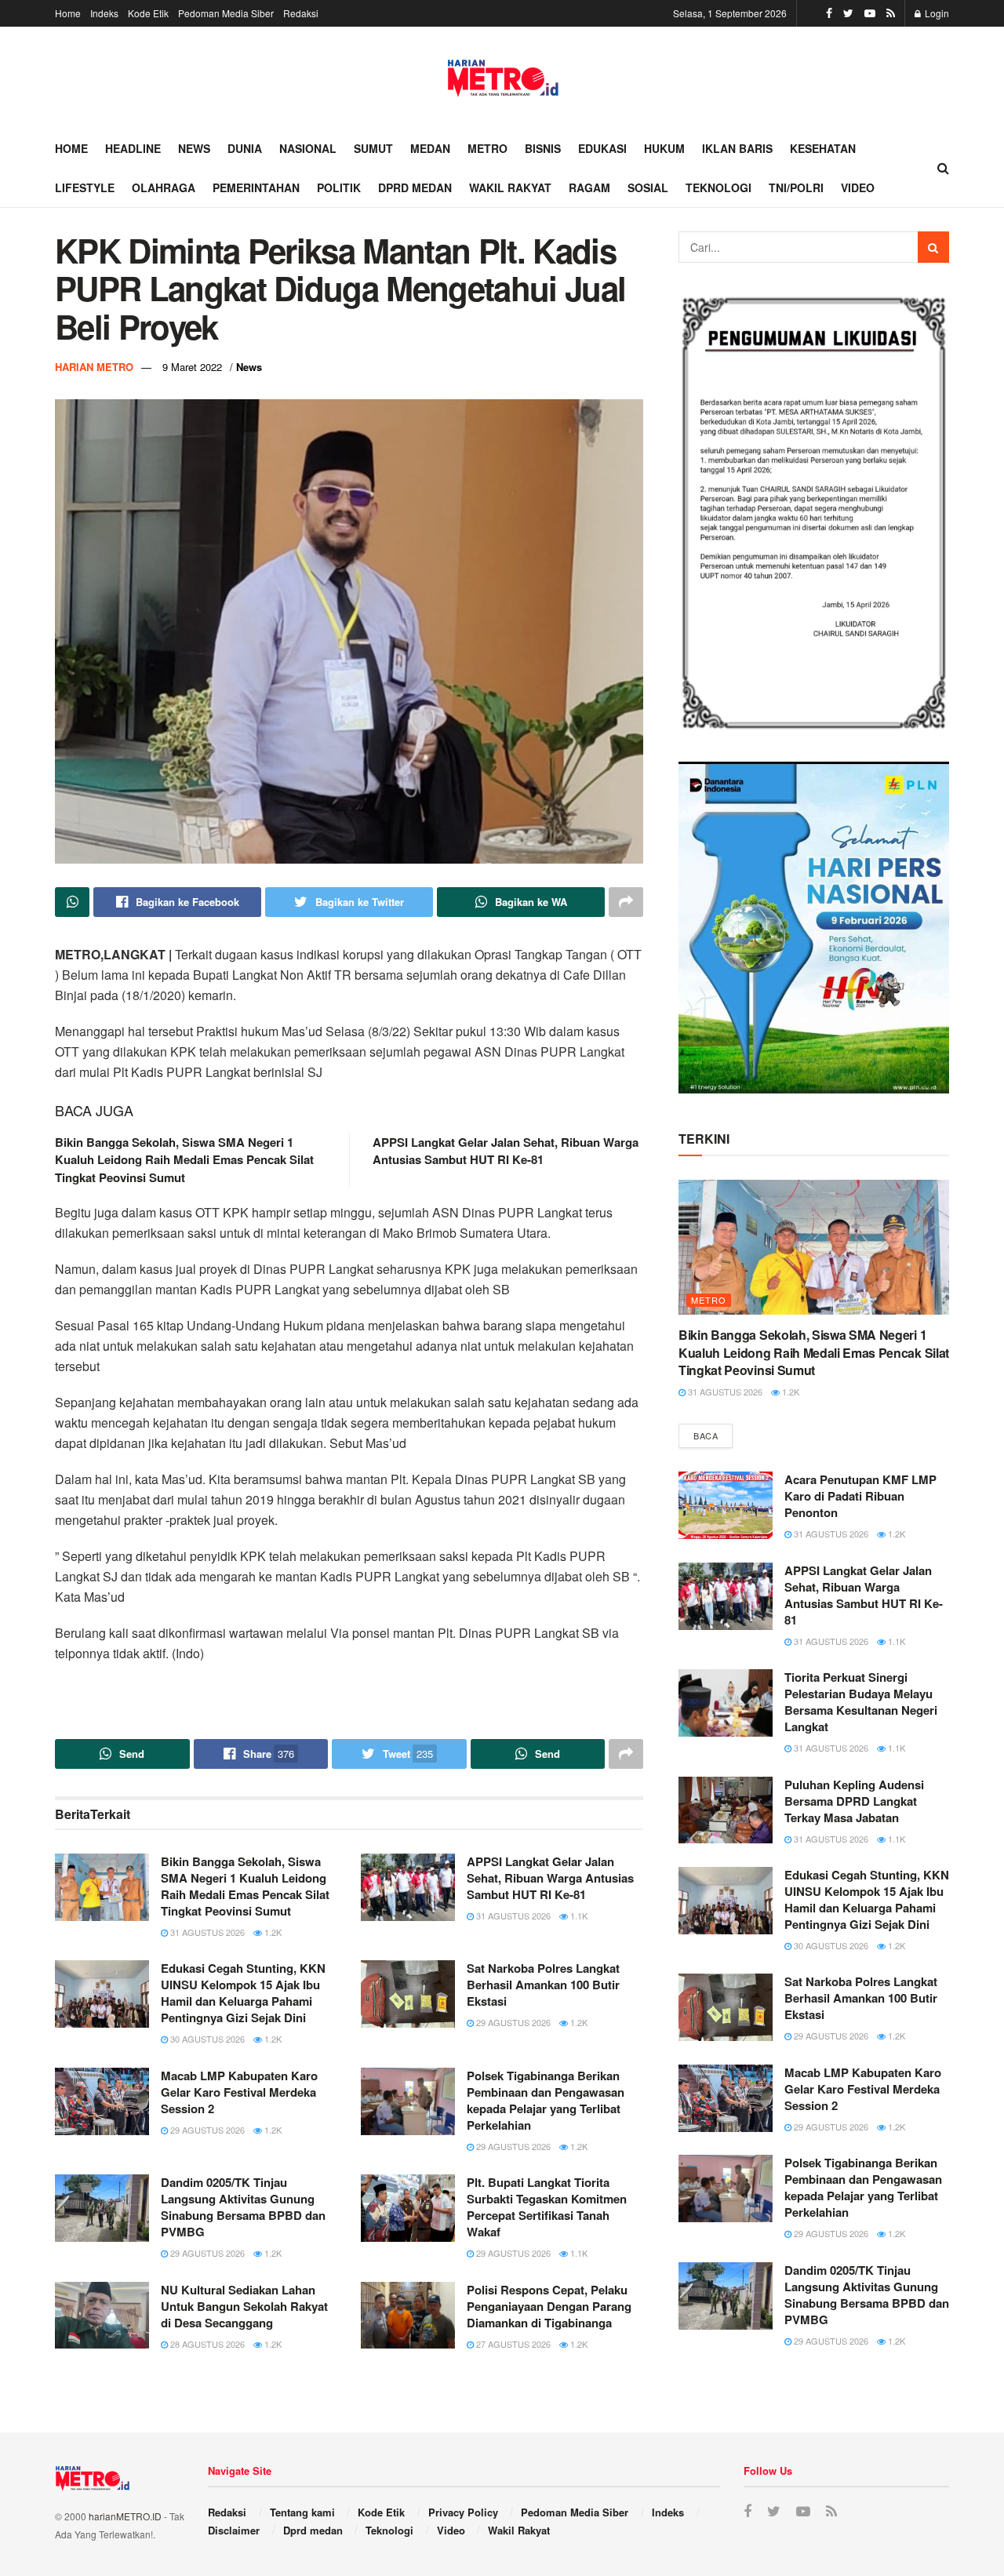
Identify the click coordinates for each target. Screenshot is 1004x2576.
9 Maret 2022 (192, 367)
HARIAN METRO (94, 367)
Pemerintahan (256, 187)
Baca (706, 1435)
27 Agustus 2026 (512, 2344)
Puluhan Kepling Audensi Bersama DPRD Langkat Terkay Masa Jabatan (854, 1801)
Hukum (664, 148)
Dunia (245, 148)
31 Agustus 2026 (206, 1932)
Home (68, 13)
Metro (487, 148)
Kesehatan (823, 148)
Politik (339, 187)
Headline (133, 148)
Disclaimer (234, 2530)
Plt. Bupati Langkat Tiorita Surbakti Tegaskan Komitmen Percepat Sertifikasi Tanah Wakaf (547, 2207)
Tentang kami (302, 2512)
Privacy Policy (463, 2512)
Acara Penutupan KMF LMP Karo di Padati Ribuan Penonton (860, 1496)
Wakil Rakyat (510, 187)
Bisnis (543, 148)
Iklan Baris (737, 148)
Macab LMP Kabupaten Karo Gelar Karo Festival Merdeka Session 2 (239, 2092)
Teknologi (718, 187)
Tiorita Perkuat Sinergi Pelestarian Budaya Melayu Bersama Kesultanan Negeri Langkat (861, 1702)
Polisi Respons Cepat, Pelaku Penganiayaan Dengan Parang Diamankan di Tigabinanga (549, 2306)
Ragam (589, 187)
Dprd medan (415, 187)
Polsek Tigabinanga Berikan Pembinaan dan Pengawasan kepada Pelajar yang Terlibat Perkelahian (546, 2100)
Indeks (104, 13)
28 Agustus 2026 (206, 2344)
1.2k (272, 1932)
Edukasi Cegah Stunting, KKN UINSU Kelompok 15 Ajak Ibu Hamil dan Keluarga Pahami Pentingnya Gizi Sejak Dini (243, 1993)
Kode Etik (148, 13)
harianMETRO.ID (125, 2516)
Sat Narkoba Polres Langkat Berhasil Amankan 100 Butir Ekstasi (543, 1985)
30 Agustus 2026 (206, 2039)
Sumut (373, 148)
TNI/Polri (796, 187)
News (194, 148)
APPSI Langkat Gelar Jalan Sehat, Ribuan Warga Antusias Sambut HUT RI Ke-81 (506, 1151)
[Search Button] (933, 247)
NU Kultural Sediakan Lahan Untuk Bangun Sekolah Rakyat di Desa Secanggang (244, 2306)
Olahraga (164, 187)
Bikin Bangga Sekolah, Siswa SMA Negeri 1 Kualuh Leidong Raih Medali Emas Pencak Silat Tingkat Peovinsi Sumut (184, 1160)
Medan (430, 148)
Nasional (308, 148)
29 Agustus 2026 (512, 2022)
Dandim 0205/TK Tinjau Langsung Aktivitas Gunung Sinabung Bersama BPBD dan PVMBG (243, 2207)
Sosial (648, 187)
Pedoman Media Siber (226, 13)
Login (936, 13)
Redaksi (301, 13)
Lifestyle (85, 187)
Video (858, 187)
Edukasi (602, 148)
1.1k (578, 1916)
